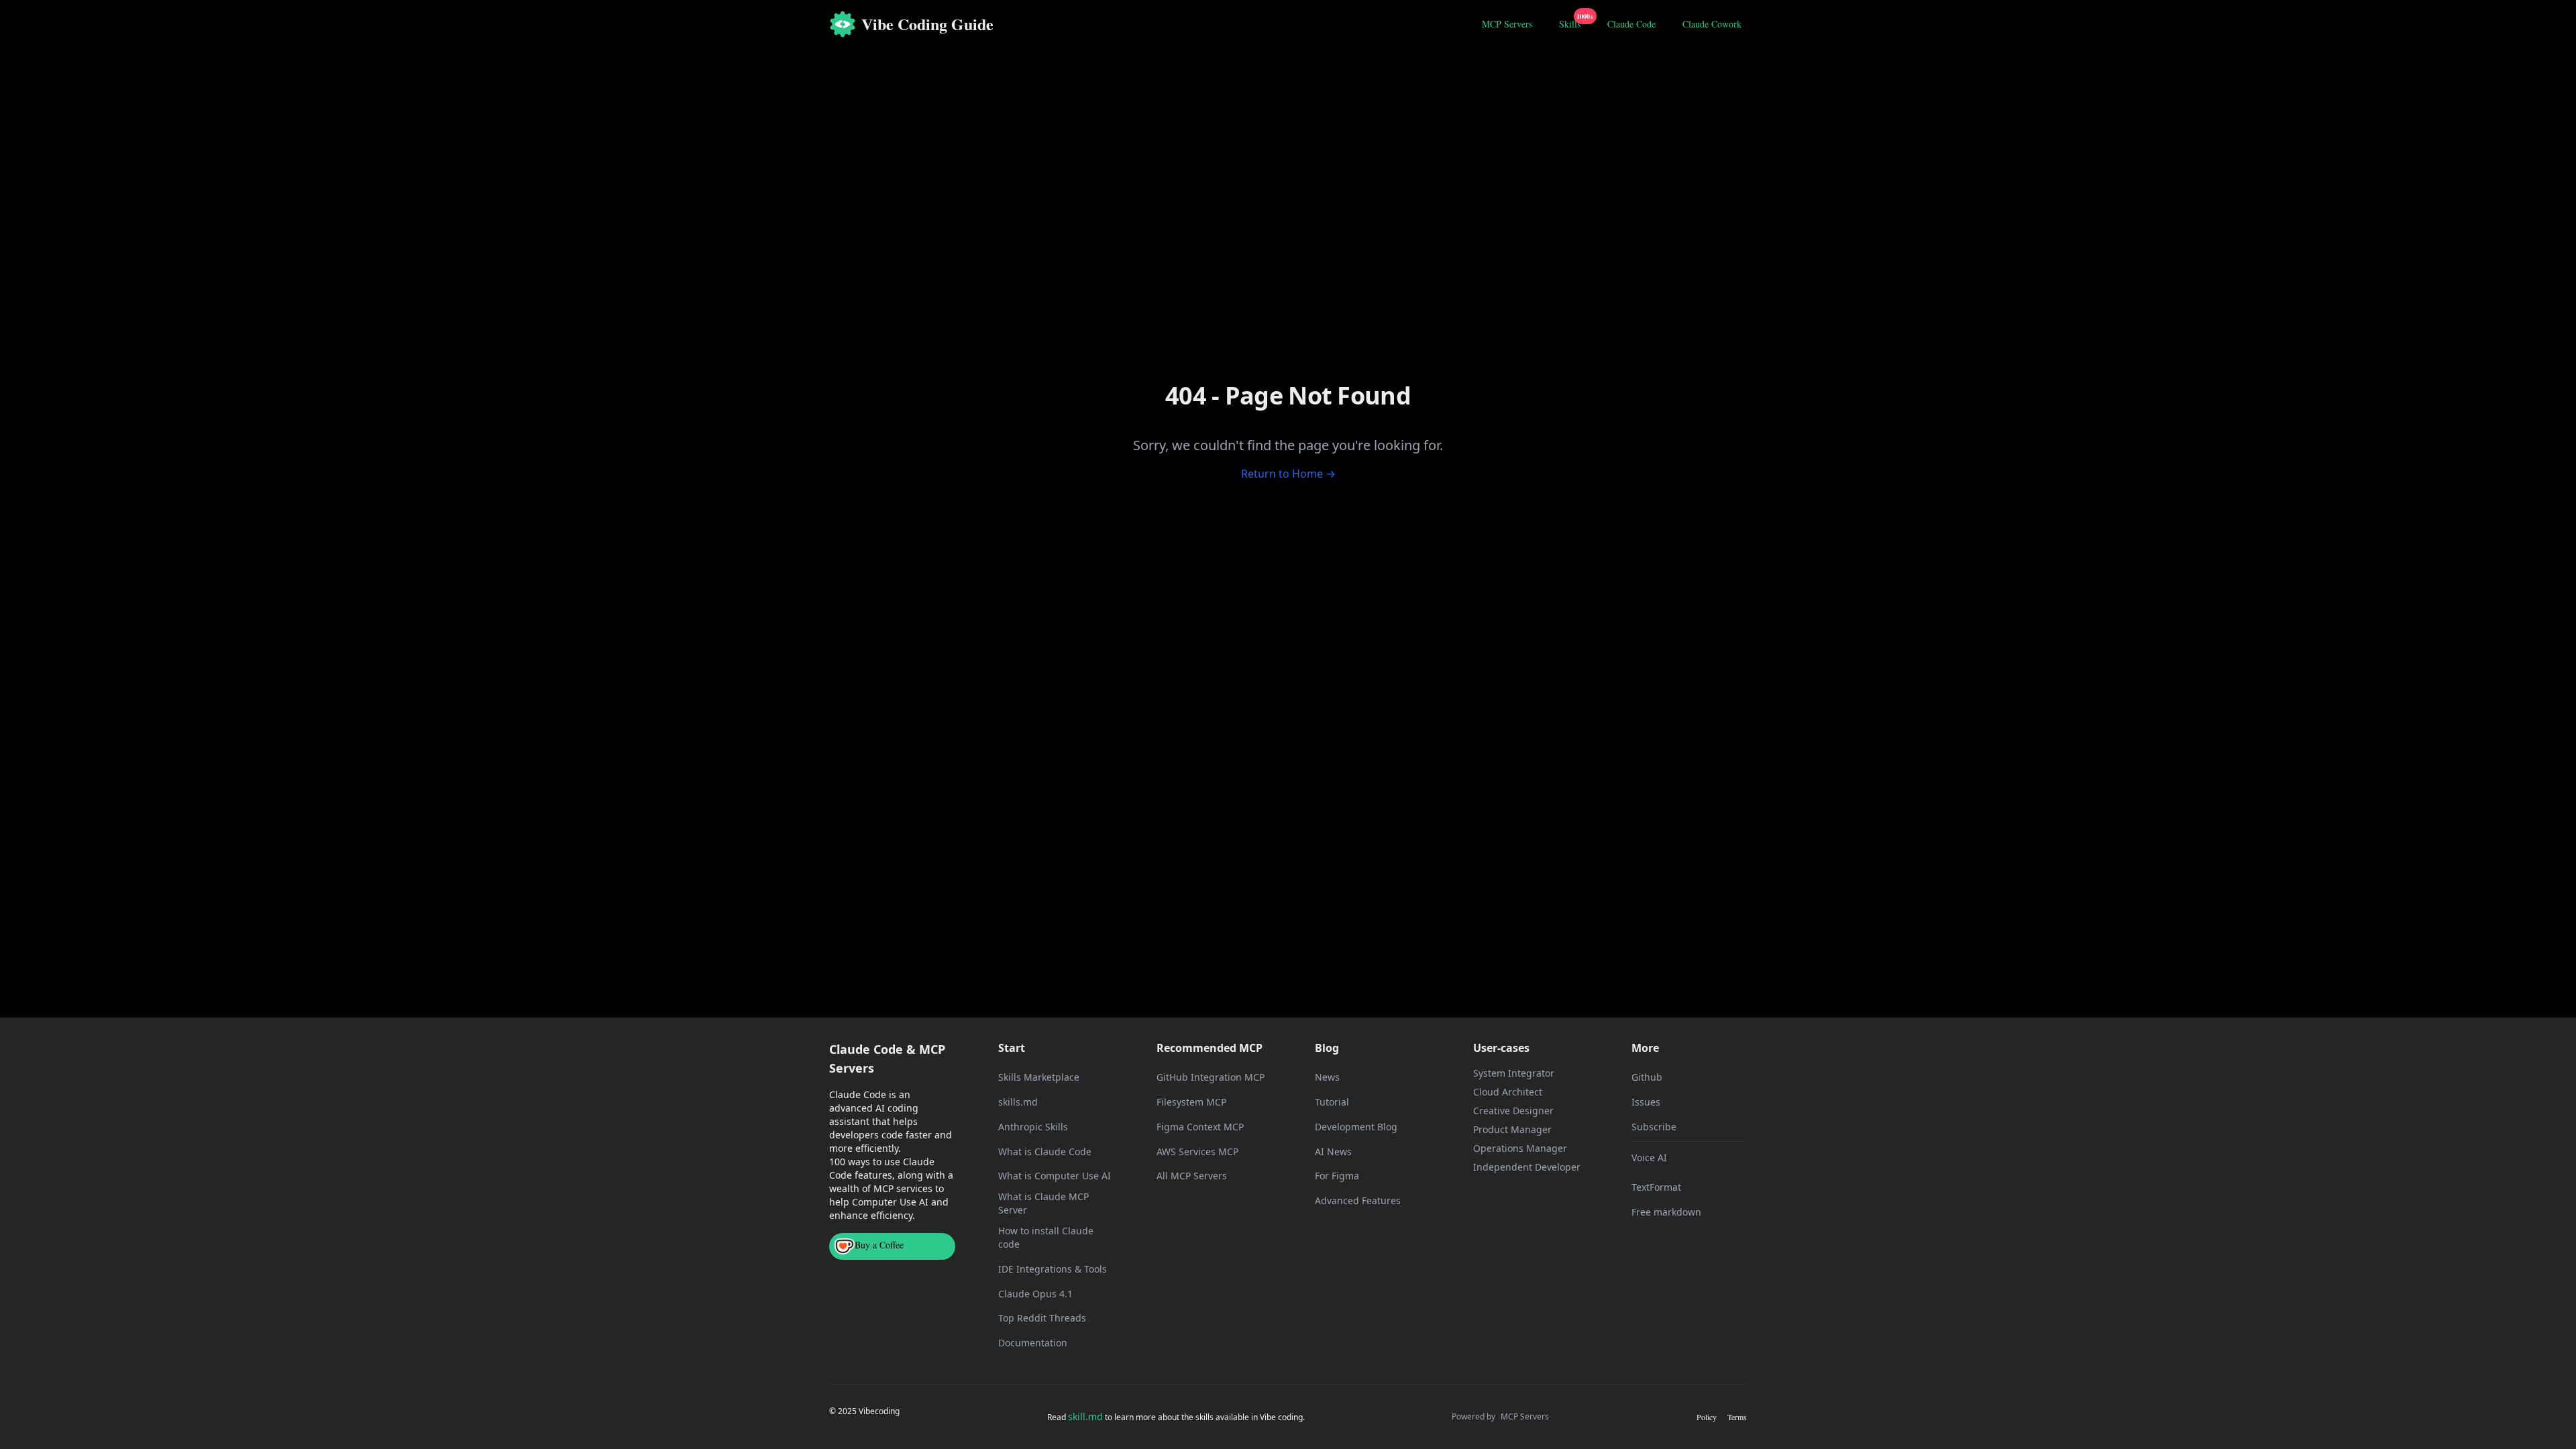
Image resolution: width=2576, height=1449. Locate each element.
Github (1647, 1077)
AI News (1333, 1151)
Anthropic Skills (1033, 1127)
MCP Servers (1507, 24)
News (1327, 1077)
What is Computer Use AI (1055, 1176)
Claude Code (1631, 24)
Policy (1707, 1417)
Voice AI (1649, 1158)
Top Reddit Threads (1042, 1318)
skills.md (1018, 1102)
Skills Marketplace (1039, 1077)
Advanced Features (1358, 1200)
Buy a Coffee (879, 1245)
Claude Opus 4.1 (1035, 1294)
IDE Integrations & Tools (1053, 1269)
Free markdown (1666, 1212)
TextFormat (1656, 1187)
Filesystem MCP (1191, 1102)
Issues (1646, 1102)
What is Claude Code (1045, 1151)
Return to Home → (1288, 474)
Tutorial (1332, 1102)
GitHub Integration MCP (1211, 1077)
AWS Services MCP (1197, 1151)
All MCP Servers (1192, 1176)
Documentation (1033, 1343)
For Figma (1337, 1176)
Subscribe (1654, 1127)
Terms (1737, 1417)
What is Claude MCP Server (1043, 1203)
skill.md (1085, 1416)
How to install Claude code (1046, 1237)
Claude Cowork (1712, 24)
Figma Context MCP (1200, 1127)
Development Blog (1356, 1127)
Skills (1572, 22)
